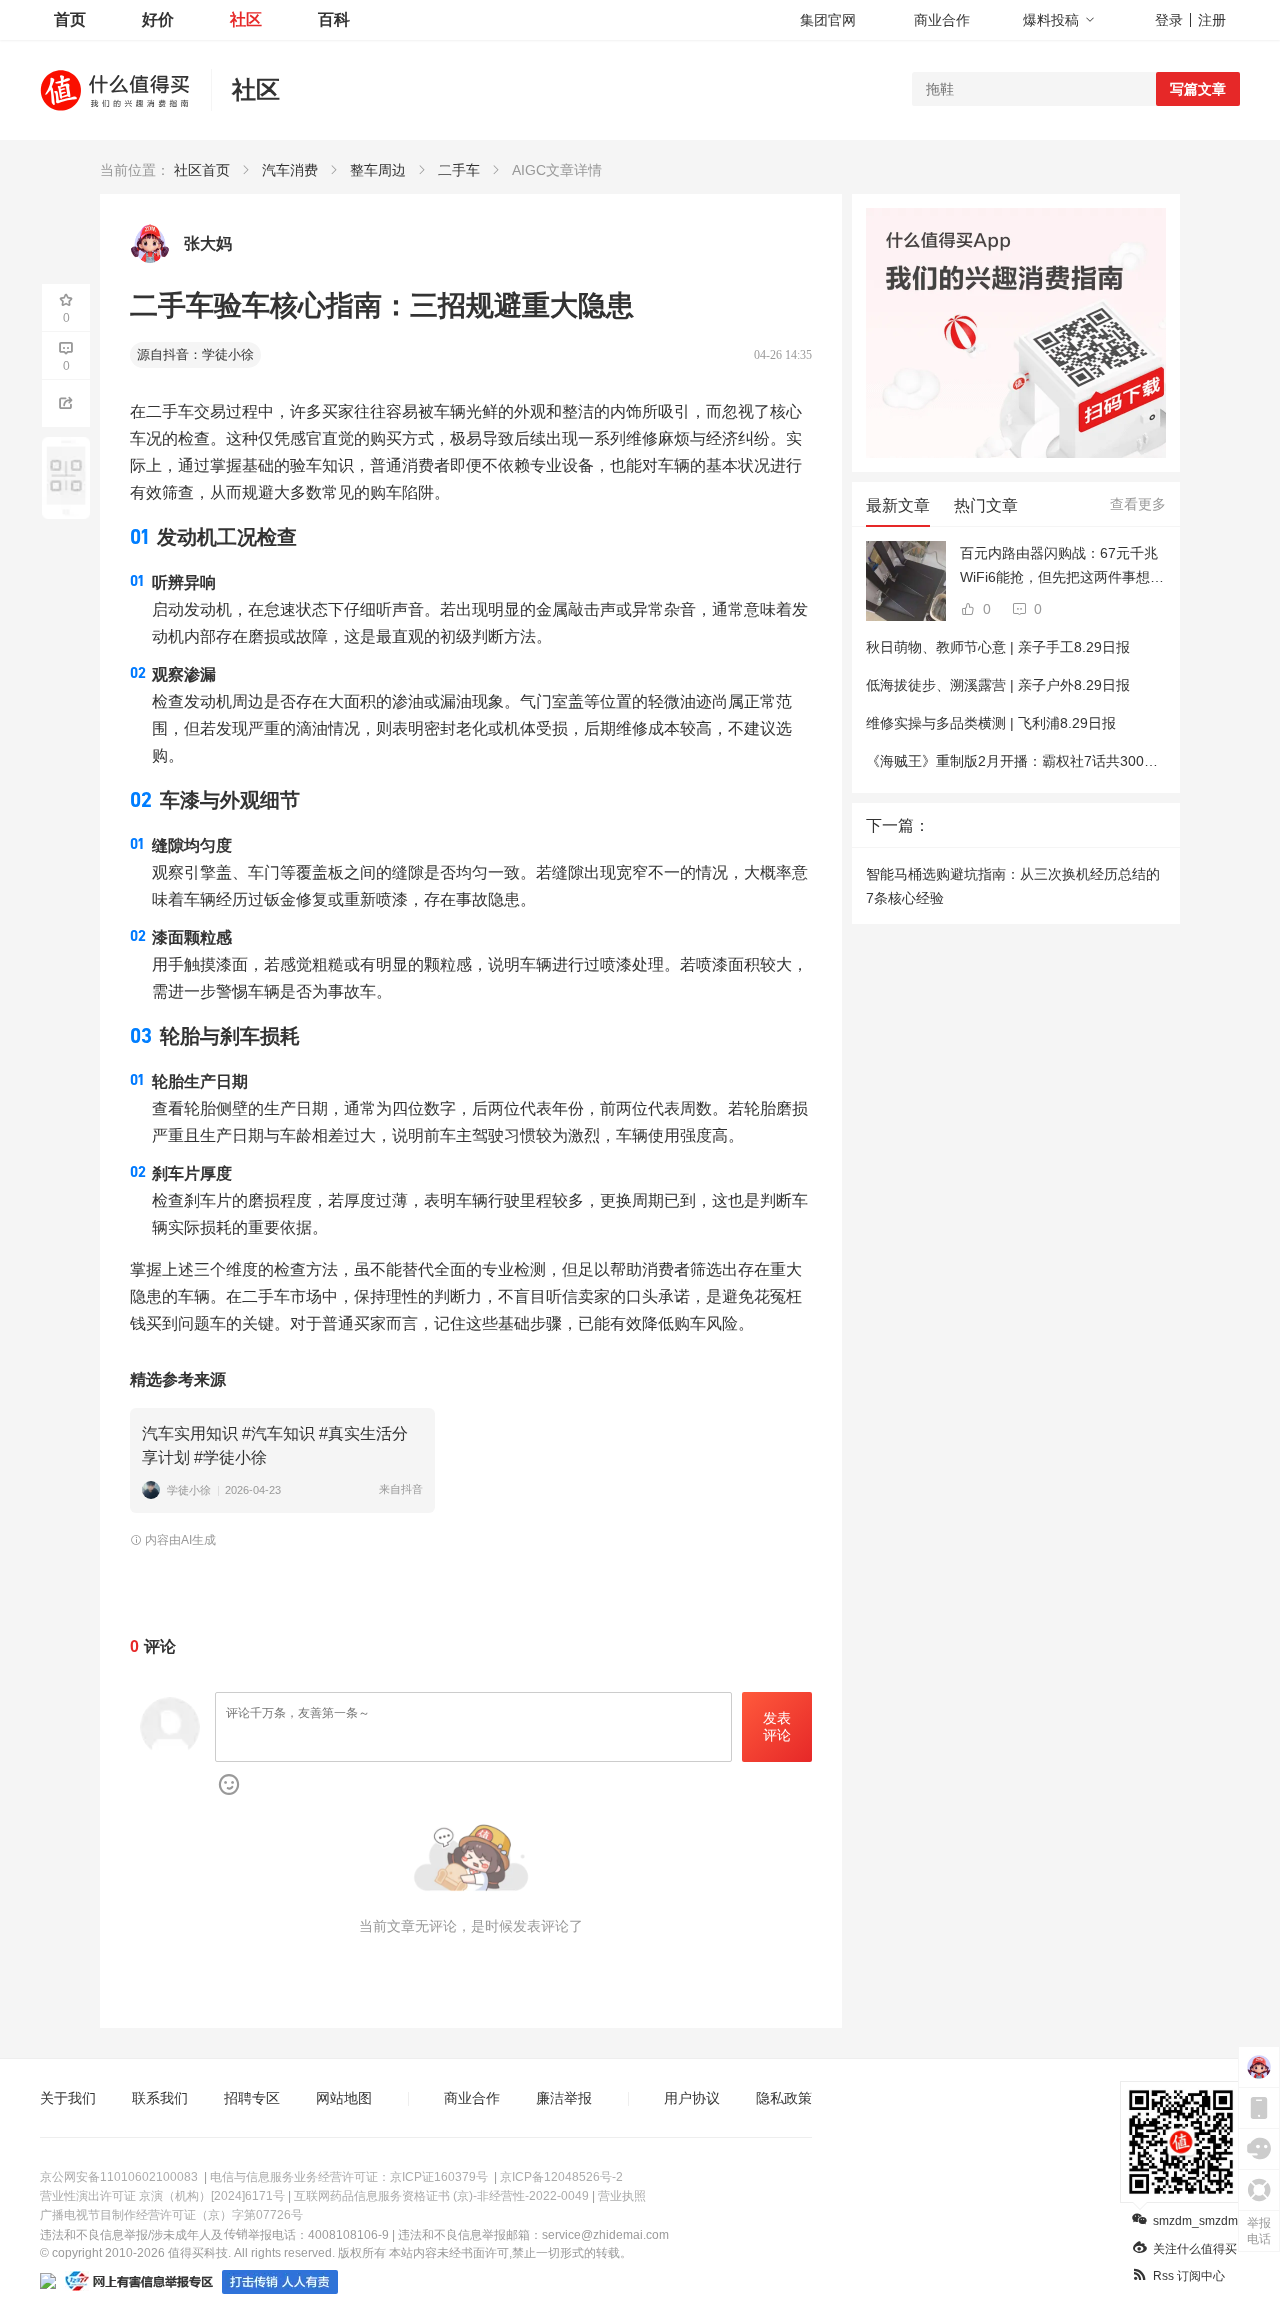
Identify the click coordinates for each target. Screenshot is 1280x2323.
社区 (246, 19)
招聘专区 (252, 2098)
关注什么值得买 (1195, 2249)
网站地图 (344, 2098)
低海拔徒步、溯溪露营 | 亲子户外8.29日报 (998, 685)
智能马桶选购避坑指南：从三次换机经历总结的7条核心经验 (1013, 886)
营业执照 (622, 2196)
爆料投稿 (1051, 20)
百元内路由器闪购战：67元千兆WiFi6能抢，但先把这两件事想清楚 (1062, 567)
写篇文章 (1198, 89)
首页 (70, 19)
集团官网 (828, 20)
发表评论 (777, 1726)
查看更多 (1138, 504)
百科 (334, 19)
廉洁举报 (564, 2098)
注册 (1212, 20)
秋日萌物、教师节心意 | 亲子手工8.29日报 (998, 647)
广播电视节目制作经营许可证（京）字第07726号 (171, 2215)
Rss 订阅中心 (1189, 2276)
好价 (158, 19)
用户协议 (692, 2098)
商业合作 (942, 20)
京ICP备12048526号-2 (561, 2177)
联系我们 (160, 2098)
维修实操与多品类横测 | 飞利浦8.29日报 (991, 723)
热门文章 (986, 505)
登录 (1169, 20)
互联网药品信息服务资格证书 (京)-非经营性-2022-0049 (441, 2196)
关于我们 (68, 2098)
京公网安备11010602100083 (119, 2177)
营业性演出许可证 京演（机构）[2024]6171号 (162, 2196)
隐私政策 (784, 2098)
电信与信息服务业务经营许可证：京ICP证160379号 (349, 2177)
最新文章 (898, 505)
